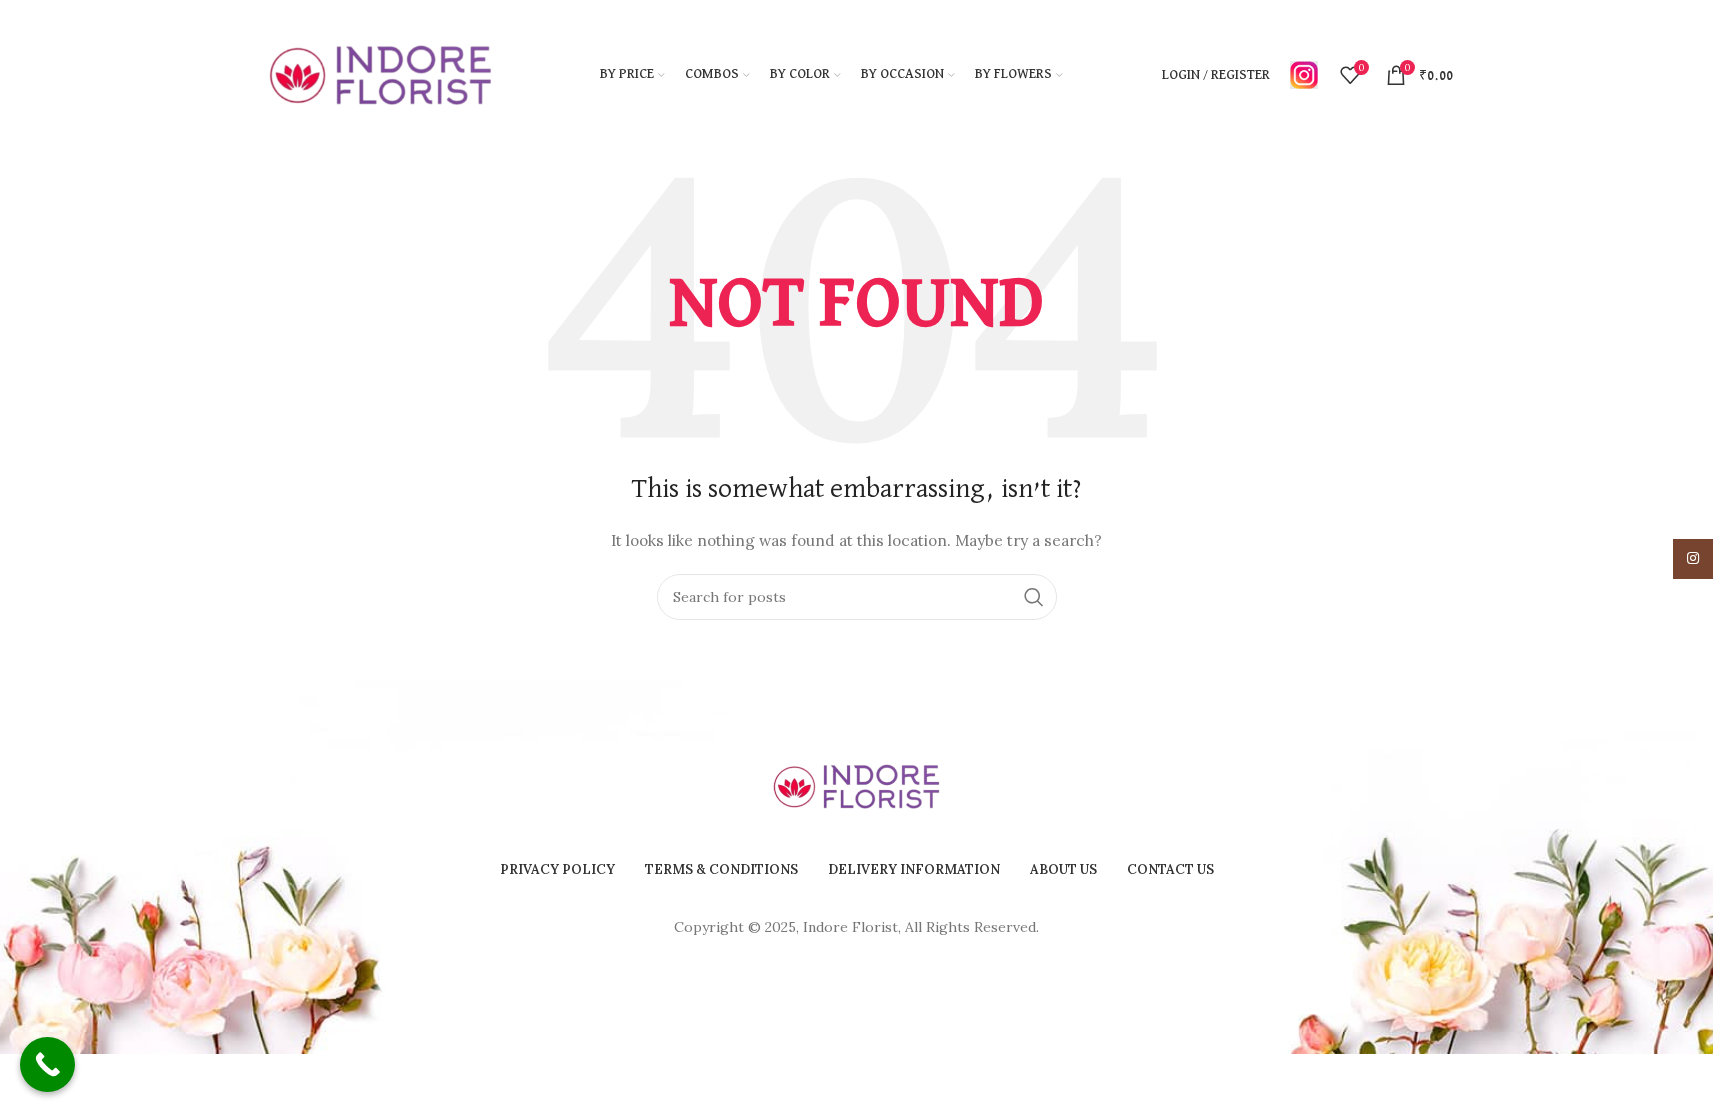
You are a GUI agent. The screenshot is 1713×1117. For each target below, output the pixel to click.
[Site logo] (381, 74)
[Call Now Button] (47, 1064)
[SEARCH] (1034, 597)
